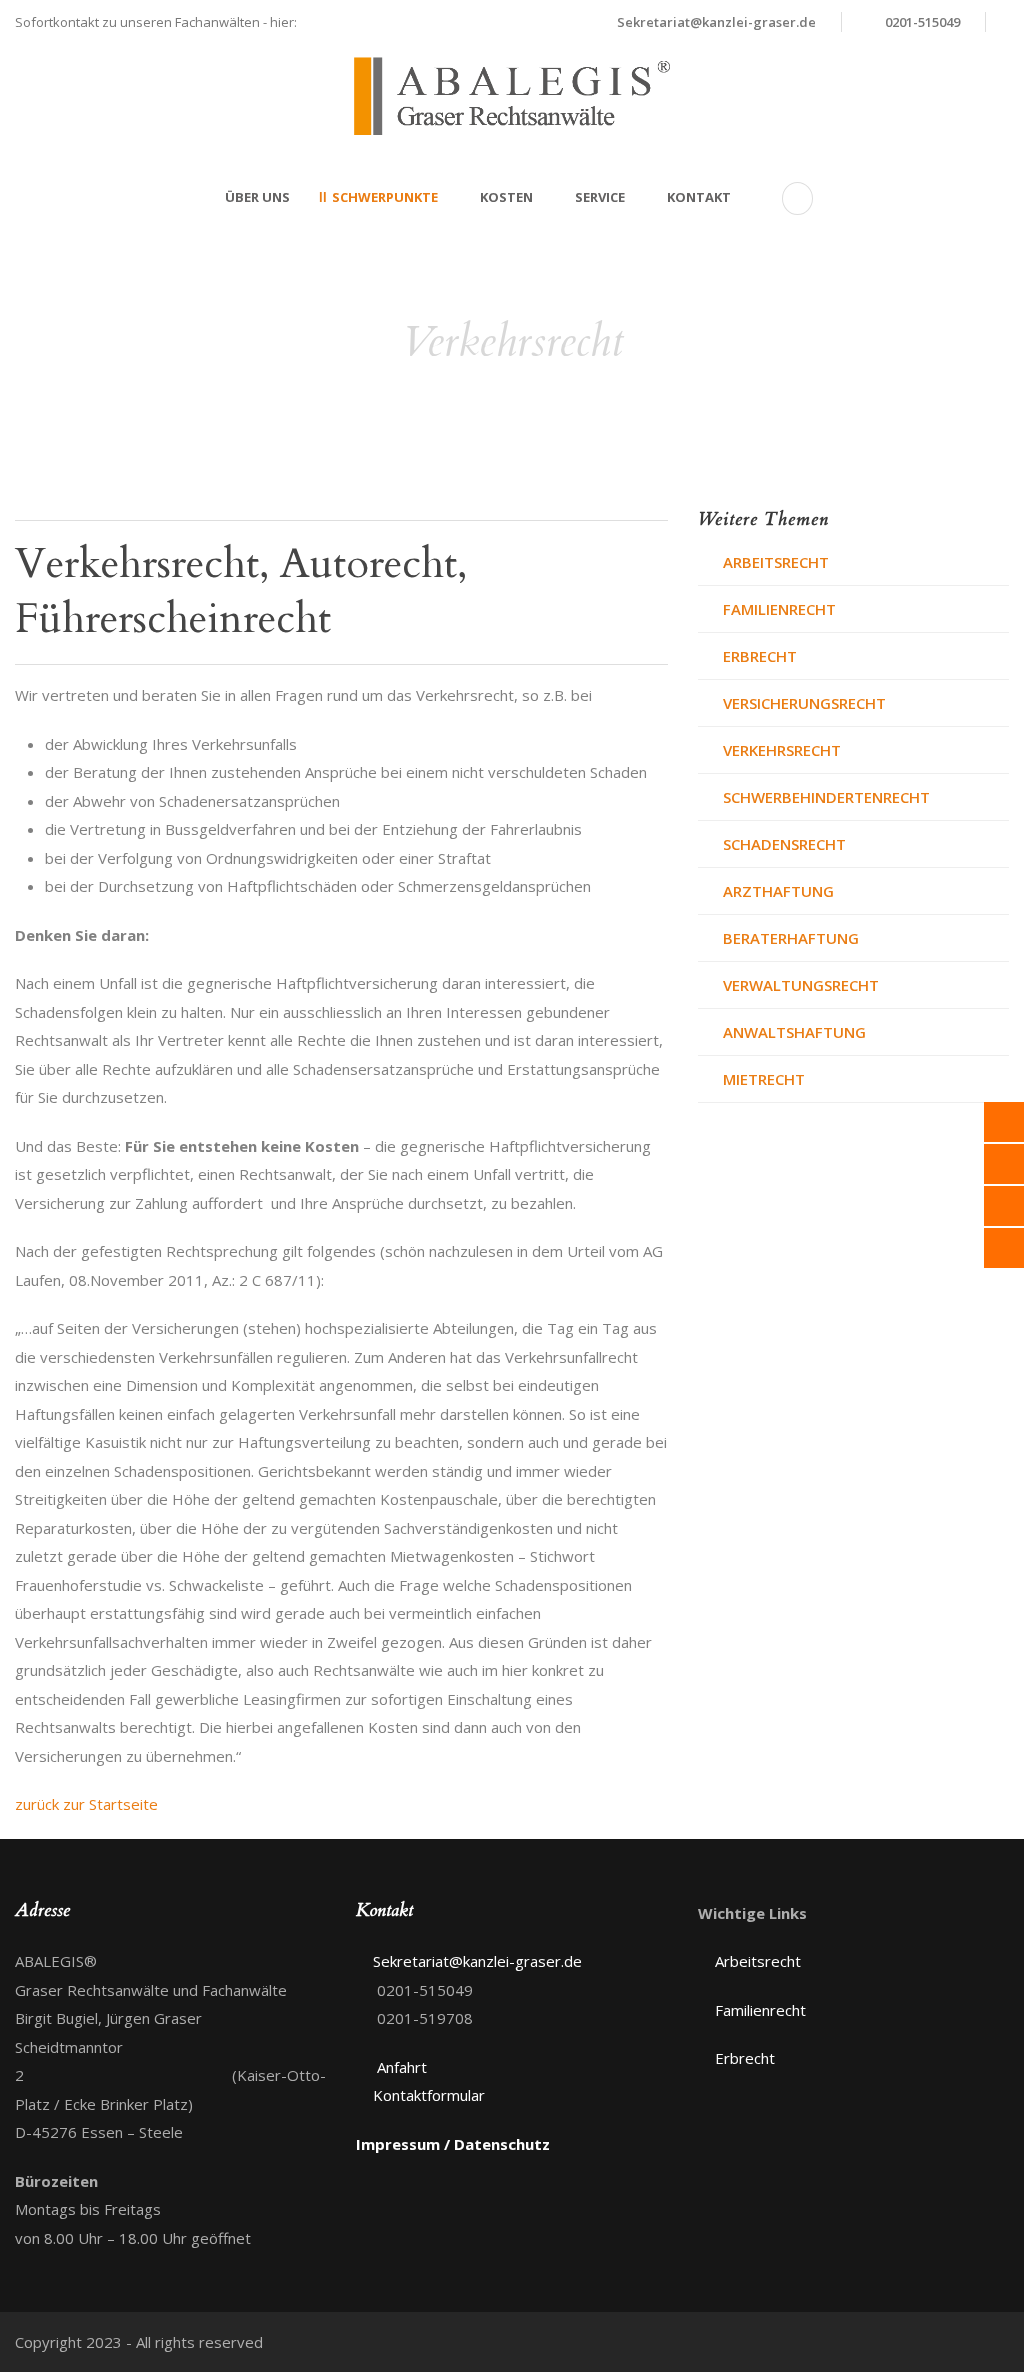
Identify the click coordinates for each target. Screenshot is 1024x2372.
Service (600, 197)
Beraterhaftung (791, 938)
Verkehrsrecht (782, 750)
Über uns (257, 197)
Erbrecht (760, 656)
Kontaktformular (429, 2095)
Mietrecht (764, 1079)
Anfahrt (402, 2067)
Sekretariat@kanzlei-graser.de (716, 22)
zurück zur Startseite (86, 1804)
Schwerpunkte (385, 197)
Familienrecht (779, 609)
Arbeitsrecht (776, 562)
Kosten (506, 197)
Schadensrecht (784, 844)
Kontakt (699, 197)
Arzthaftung (778, 891)
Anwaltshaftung (794, 1032)
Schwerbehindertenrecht (826, 797)
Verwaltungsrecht (801, 985)
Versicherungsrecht (804, 703)
